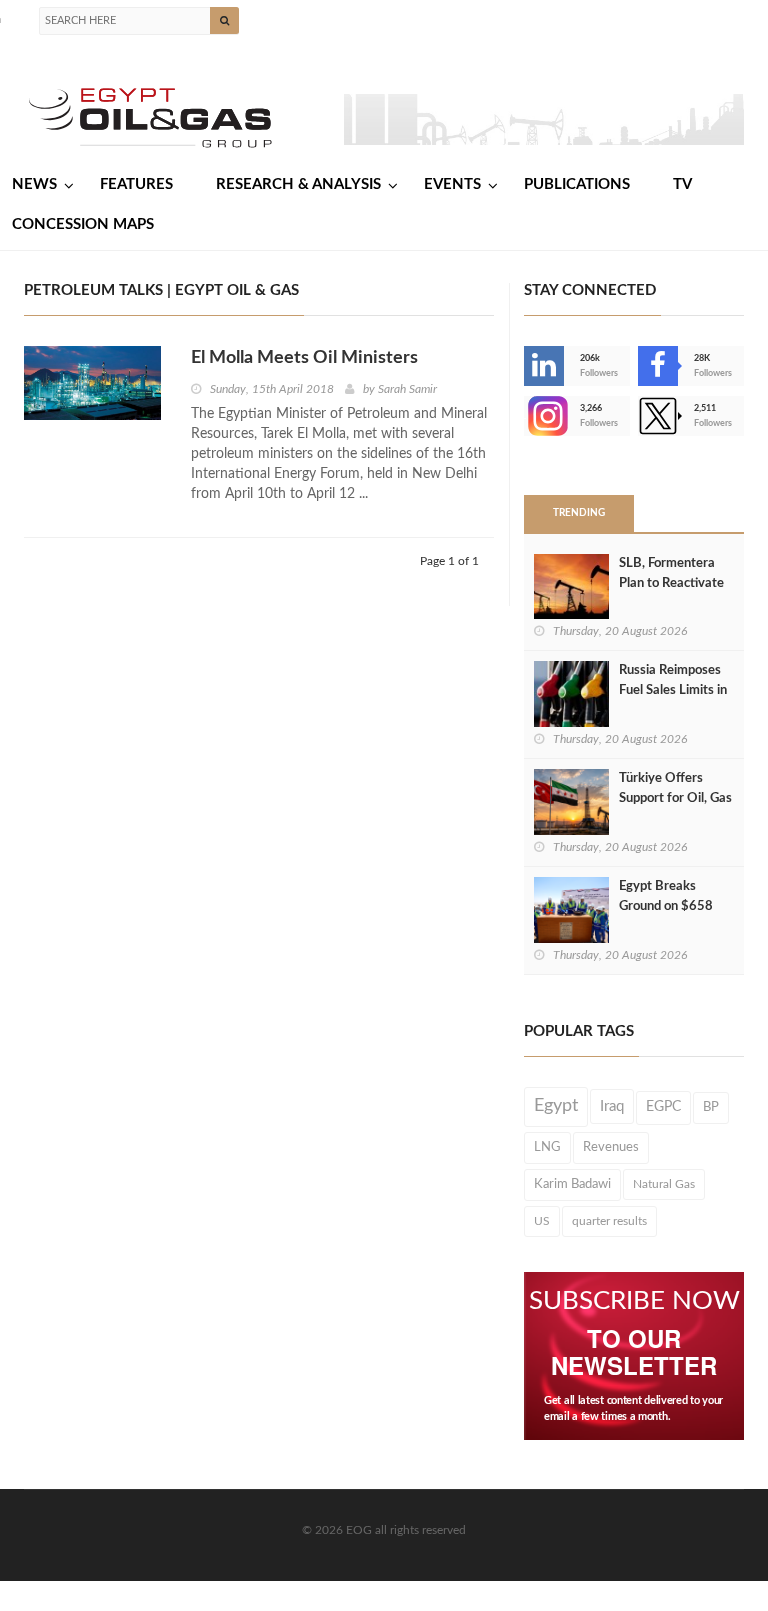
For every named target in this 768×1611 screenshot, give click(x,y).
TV (682, 184)
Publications (577, 184)
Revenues (611, 1147)
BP (711, 1107)
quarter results (609, 1221)
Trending (579, 513)
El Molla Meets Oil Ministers (304, 358)
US (542, 1221)
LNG (547, 1147)
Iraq (612, 1106)
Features (136, 184)
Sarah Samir (407, 389)
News (34, 184)
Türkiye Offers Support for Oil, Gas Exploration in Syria (675, 798)
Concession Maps (83, 224)
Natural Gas (664, 1184)
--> (526, 416)
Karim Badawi (572, 1184)
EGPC (663, 1107)
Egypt (556, 1106)
